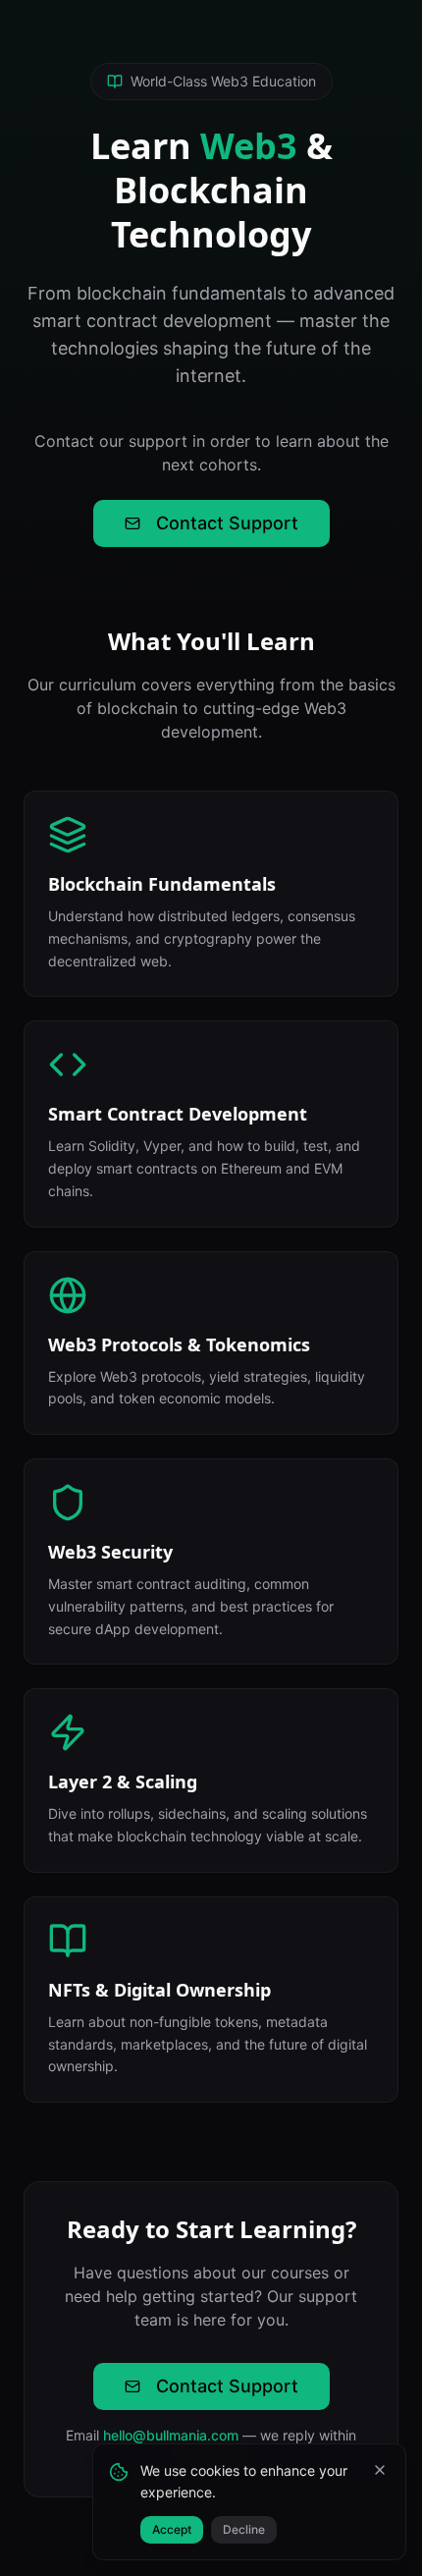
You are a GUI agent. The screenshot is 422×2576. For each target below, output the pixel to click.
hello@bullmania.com (171, 2435)
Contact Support (227, 523)
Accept (172, 2529)
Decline (244, 2529)
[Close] (380, 2470)
